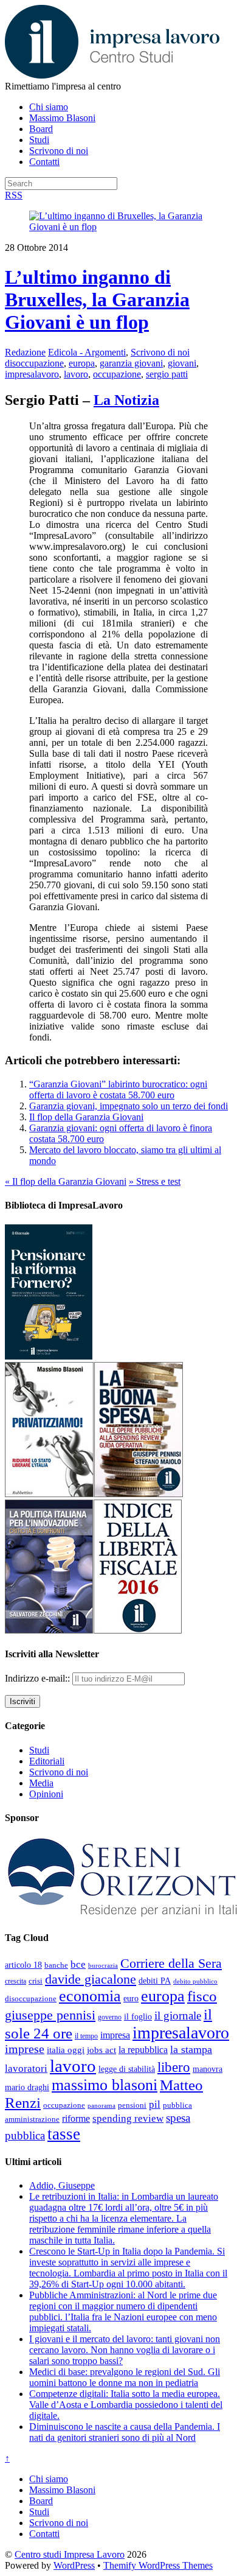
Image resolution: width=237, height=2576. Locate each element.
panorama (101, 2105)
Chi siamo (49, 107)
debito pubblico (195, 1981)
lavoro (76, 374)
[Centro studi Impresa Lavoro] (112, 75)
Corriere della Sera (171, 1964)
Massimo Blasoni (62, 118)
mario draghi (27, 2087)
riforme (76, 2119)
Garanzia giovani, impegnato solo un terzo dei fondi (129, 1106)
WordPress (74, 2565)
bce (78, 1964)
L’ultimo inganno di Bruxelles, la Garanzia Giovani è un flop (97, 300)
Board (41, 129)
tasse (64, 2134)
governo (110, 2017)
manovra (208, 2069)
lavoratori (26, 2069)
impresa (115, 2035)
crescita (15, 1981)
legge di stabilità (127, 2069)
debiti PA (155, 1981)
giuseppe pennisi (50, 2015)
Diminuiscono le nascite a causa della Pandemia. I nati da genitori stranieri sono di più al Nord (125, 2432)
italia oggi (66, 2050)
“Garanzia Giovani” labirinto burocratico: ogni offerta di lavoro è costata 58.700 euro (118, 1090)
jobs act (101, 2050)
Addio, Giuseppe (62, 2185)
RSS (14, 195)
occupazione (117, 374)
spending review (128, 2118)
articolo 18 (23, 1965)
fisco (202, 1996)
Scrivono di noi (59, 151)
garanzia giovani (131, 363)
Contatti (44, 162)
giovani (182, 363)
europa (82, 363)
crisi (36, 1981)
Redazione (25, 352)
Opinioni (46, 1794)
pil (155, 2104)
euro (131, 1998)
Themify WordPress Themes (158, 2565)
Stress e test (155, 1181)
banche (56, 1965)
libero (174, 2067)
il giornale (178, 2016)
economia (90, 1996)
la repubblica (143, 2050)
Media (41, 1783)
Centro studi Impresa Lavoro (70, 2554)
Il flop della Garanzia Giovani (86, 1117)
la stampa (191, 2049)
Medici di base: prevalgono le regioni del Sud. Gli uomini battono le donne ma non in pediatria (125, 2377)
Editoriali (47, 1761)
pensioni (132, 2105)
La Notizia (126, 400)
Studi (39, 140)
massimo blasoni (105, 2085)
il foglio (138, 2017)
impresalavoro (32, 374)
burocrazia (103, 1966)
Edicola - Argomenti (87, 352)
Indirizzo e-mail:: (39, 1678)
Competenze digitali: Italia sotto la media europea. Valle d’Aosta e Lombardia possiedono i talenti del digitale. (126, 2405)
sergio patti (167, 374)
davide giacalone (91, 1979)
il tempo (86, 2036)
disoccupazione (34, 363)
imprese (25, 2049)
